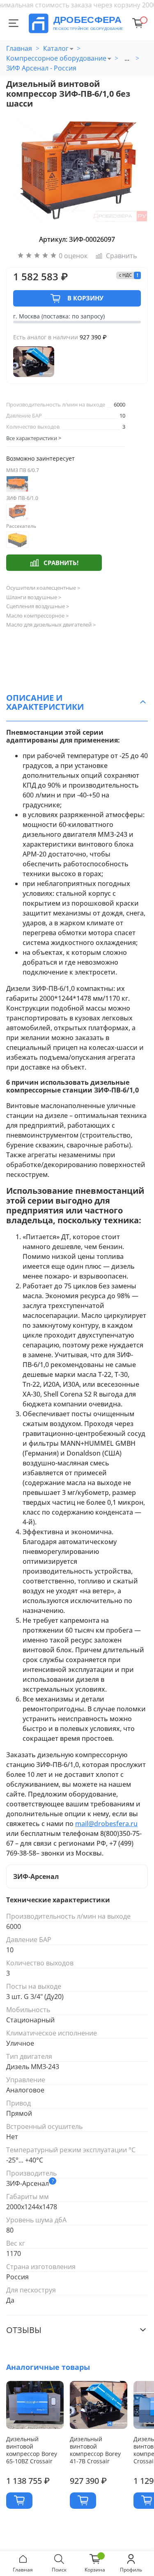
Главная (19, 48)
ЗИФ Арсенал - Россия (41, 68)
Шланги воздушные (34, 597)
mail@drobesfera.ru (106, 1824)
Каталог (56, 48)
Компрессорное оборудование (56, 58)
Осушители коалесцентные (43, 588)
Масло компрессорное (37, 616)
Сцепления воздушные (38, 606)
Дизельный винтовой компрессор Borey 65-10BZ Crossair (32, 2450)
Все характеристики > (34, 438)
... (127, 58)
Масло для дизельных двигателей (51, 625)
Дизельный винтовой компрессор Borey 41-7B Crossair (95, 2450)
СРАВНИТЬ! (61, 563)
